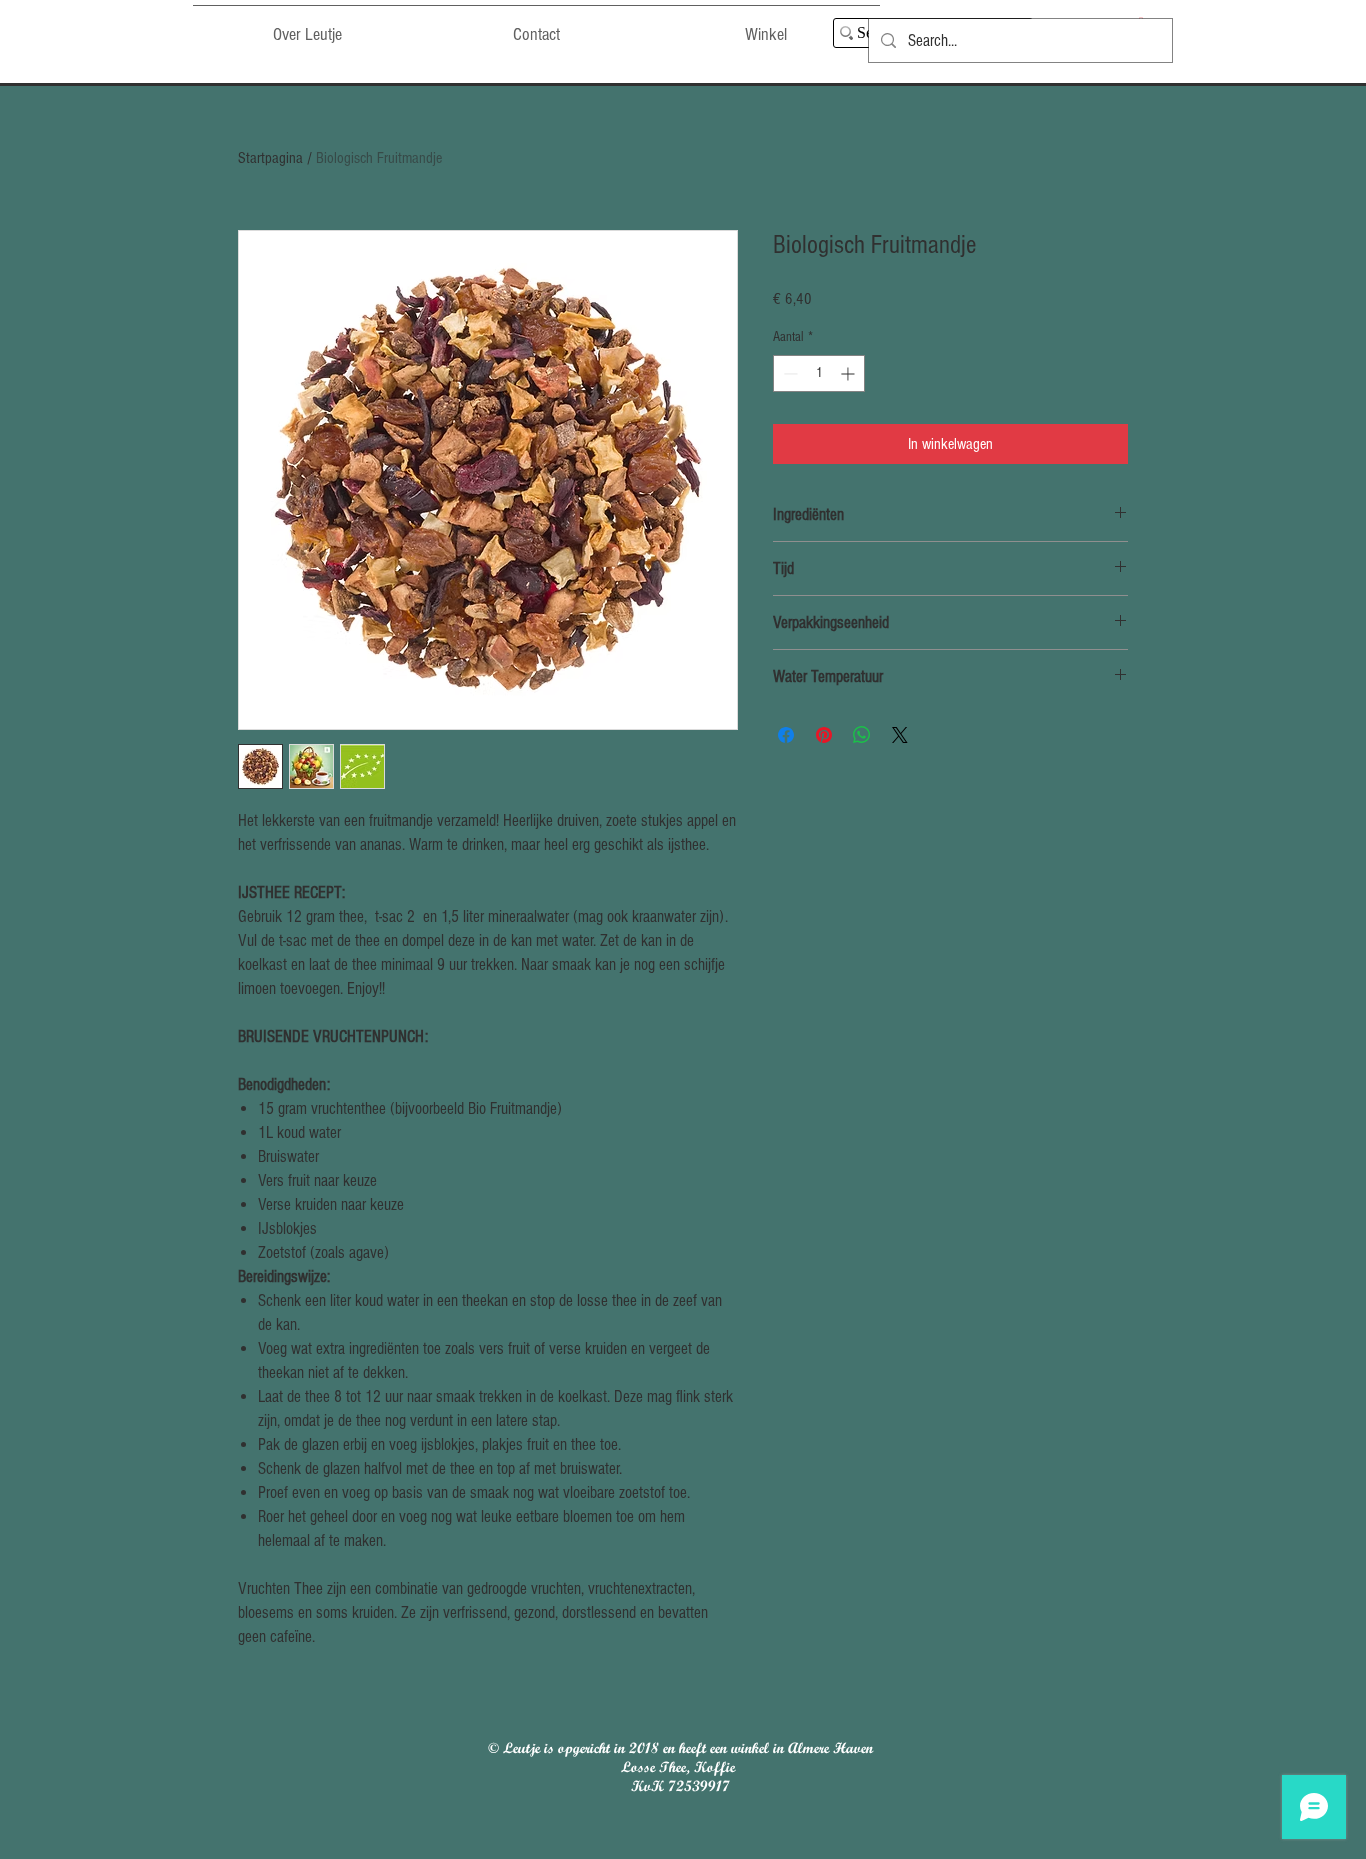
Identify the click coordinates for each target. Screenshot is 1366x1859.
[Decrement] (788, 373)
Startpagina (270, 158)
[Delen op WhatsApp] (862, 735)
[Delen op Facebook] (786, 735)
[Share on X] (900, 735)
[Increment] (849, 373)
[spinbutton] (819, 373)
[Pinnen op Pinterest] (824, 735)
